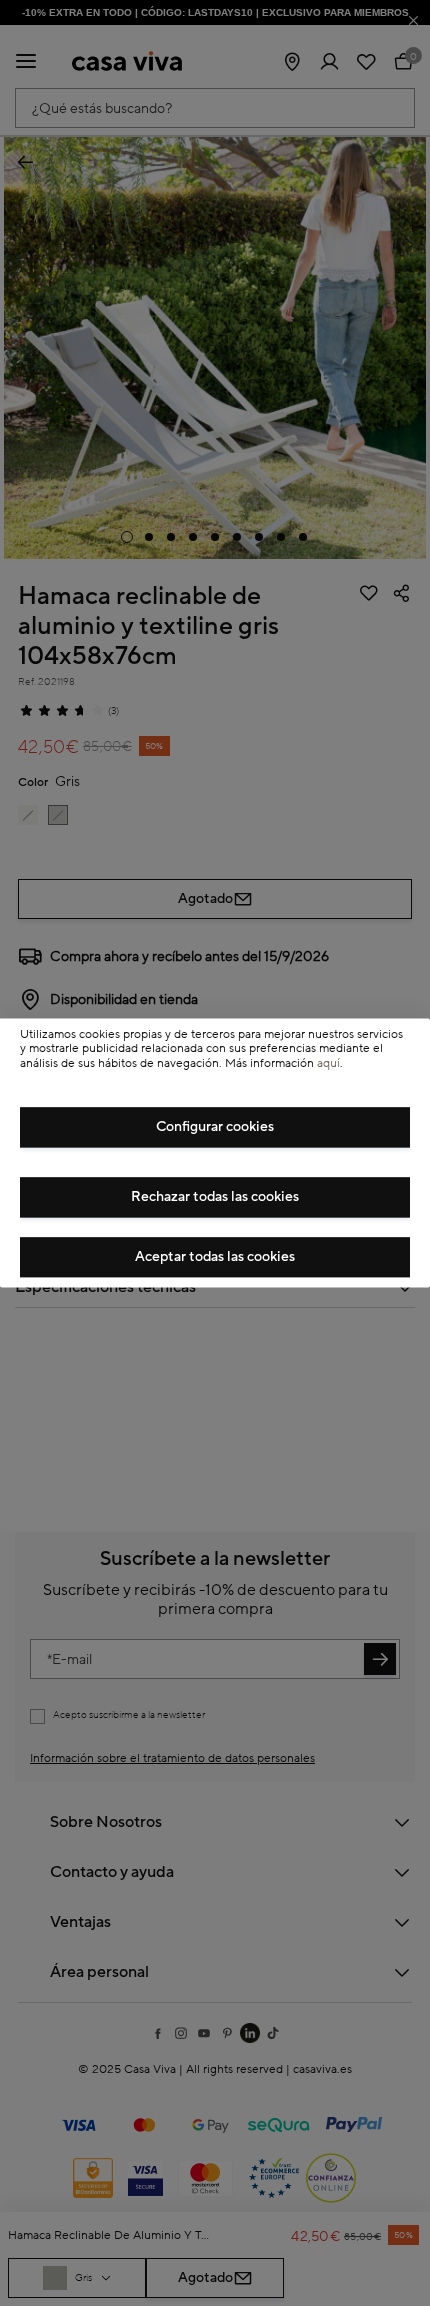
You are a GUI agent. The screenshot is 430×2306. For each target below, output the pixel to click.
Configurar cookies (215, 1128)
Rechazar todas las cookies (215, 1198)
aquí (328, 1063)
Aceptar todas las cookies (215, 1258)
